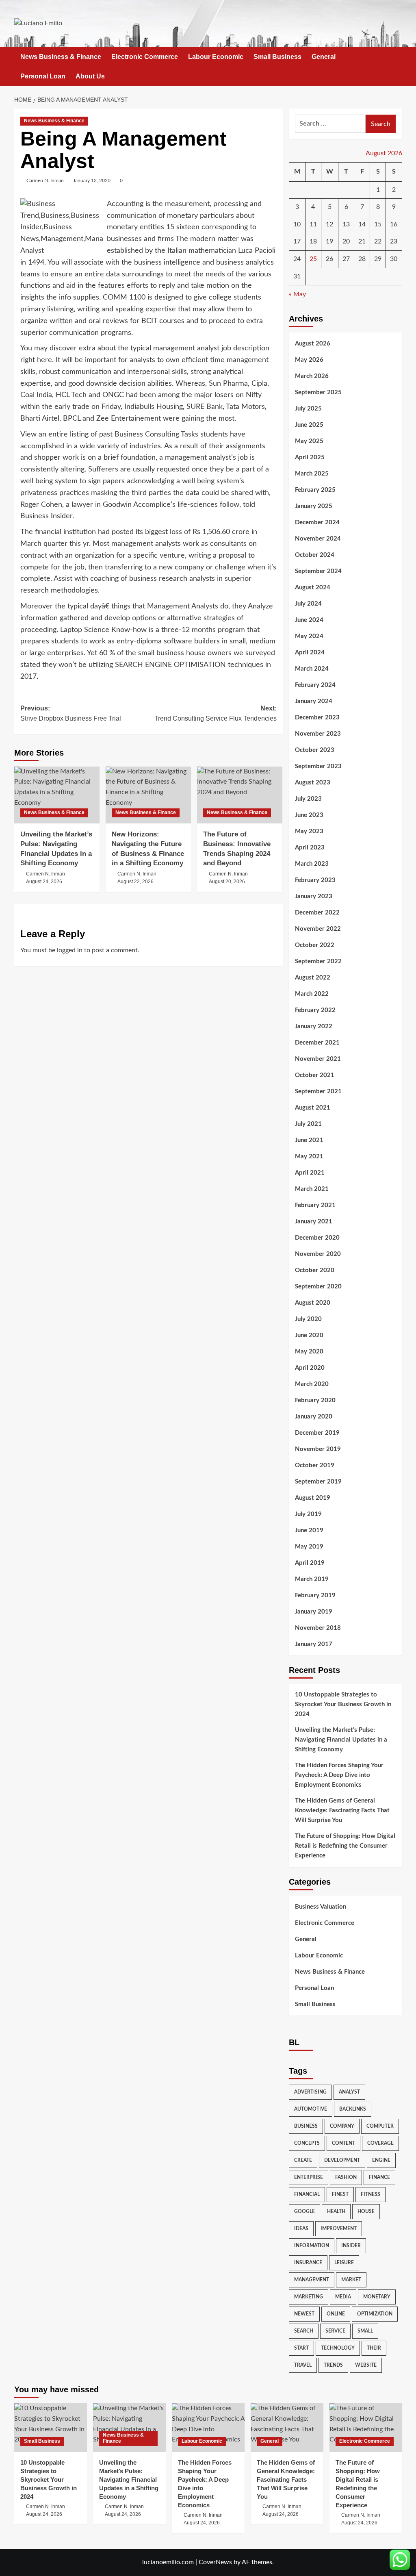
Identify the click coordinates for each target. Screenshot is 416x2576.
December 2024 (317, 522)
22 (378, 241)
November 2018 (318, 1628)
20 (346, 241)
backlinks (353, 2109)
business (306, 2126)
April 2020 (310, 1368)
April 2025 (310, 457)
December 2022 (317, 913)
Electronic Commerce (145, 57)
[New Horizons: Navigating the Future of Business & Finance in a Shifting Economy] (148, 795)
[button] (397, 66)
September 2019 (318, 1482)
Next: (216, 714)
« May (297, 294)
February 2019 (315, 1595)
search (304, 2331)
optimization (375, 2314)
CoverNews (215, 2562)
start (301, 2348)
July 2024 (308, 604)
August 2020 (313, 1303)
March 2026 (312, 376)
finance (379, 2177)
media (343, 2297)
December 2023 (317, 718)
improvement (339, 2228)
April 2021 (310, 1173)
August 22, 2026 (135, 882)
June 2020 (309, 1335)
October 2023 (315, 750)
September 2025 (318, 392)
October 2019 (315, 1465)
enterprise (309, 2177)
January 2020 (314, 1417)
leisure (344, 2263)
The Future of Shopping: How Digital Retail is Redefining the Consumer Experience (345, 1846)
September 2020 (318, 1287)
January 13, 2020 (92, 180)
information (312, 2246)
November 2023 (318, 734)
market (351, 2280)
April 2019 (310, 1563)
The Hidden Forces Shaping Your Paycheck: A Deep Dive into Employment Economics (339, 1775)
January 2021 (314, 1222)
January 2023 (314, 896)
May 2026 (309, 360)
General (324, 57)
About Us (90, 76)
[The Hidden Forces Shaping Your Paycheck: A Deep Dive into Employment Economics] (208, 2427)
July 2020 (308, 1319)
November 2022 (318, 929)
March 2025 (312, 474)
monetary (377, 2297)
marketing (309, 2297)
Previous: (71, 714)
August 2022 (313, 978)
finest (340, 2194)
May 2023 (309, 831)
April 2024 (310, 653)
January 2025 (314, 506)
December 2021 (317, 1043)
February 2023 (315, 880)
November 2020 (318, 1254)
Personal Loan (43, 76)
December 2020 (317, 1238)
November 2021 (318, 1059)
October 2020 (315, 1270)
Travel (303, 2365)
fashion (346, 2177)
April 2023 (310, 848)
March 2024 (312, 669)
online (336, 2314)
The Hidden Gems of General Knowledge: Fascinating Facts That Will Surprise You (342, 1810)
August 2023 (313, 783)
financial (307, 2194)
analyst (349, 2092)
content (343, 2143)
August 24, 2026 (44, 882)
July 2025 (308, 409)
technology (338, 2348)
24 (297, 259)
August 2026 (313, 344)
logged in (70, 950)
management (312, 2280)
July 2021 (308, 1124)
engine (381, 2160)
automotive (311, 2109)
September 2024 (318, 571)
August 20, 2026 (227, 882)
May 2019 (309, 1547)
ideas (301, 2228)
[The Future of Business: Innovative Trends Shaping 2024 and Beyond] (240, 795)
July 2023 (308, 799)
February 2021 (315, 1205)
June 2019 (309, 1530)
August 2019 (313, 1498)
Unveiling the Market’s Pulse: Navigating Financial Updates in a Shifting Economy (341, 1740)
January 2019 (314, 1612)
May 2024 (309, 636)
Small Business (277, 57)
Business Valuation (321, 1907)
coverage (380, 2143)
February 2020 (315, 1400)
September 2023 (318, 766)
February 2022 (315, 1010)
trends (333, 2365)
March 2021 (312, 1189)
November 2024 (318, 539)
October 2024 (315, 555)
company (342, 2126)
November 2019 (318, 1449)
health (336, 2211)
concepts (307, 2143)
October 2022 (315, 945)
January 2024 (314, 701)
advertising (310, 2092)
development (342, 2160)
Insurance (308, 2263)
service (335, 2331)
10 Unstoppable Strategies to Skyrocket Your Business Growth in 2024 (343, 1704)
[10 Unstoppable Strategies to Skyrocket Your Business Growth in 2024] (51, 2427)
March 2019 (312, 1579)
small (365, 2331)
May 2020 (309, 1352)
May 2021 (309, 1157)
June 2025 (309, 425)
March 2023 (312, 864)
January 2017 (314, 1644)
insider (351, 2246)
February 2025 (315, 490)
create (303, 2160)
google (304, 2211)
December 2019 (317, 1433)
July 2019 (308, 1514)
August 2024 (313, 588)
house (366, 2211)
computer (380, 2126)
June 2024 (309, 620)
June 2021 (309, 1140)
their (374, 2348)
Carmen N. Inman (45, 180)
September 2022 (318, 961)
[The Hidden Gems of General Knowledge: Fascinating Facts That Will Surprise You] (287, 2427)
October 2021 (315, 1075)
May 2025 (309, 441)
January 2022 (314, 1026)
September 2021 (318, 1091)
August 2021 (313, 1108)
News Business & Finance (61, 57)
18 (313, 241)
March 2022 (312, 994)
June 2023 (309, 815)
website (366, 2365)
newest (304, 2314)
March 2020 (312, 1384)
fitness (370, 2194)
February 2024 (315, 685)
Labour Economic (216, 57)
